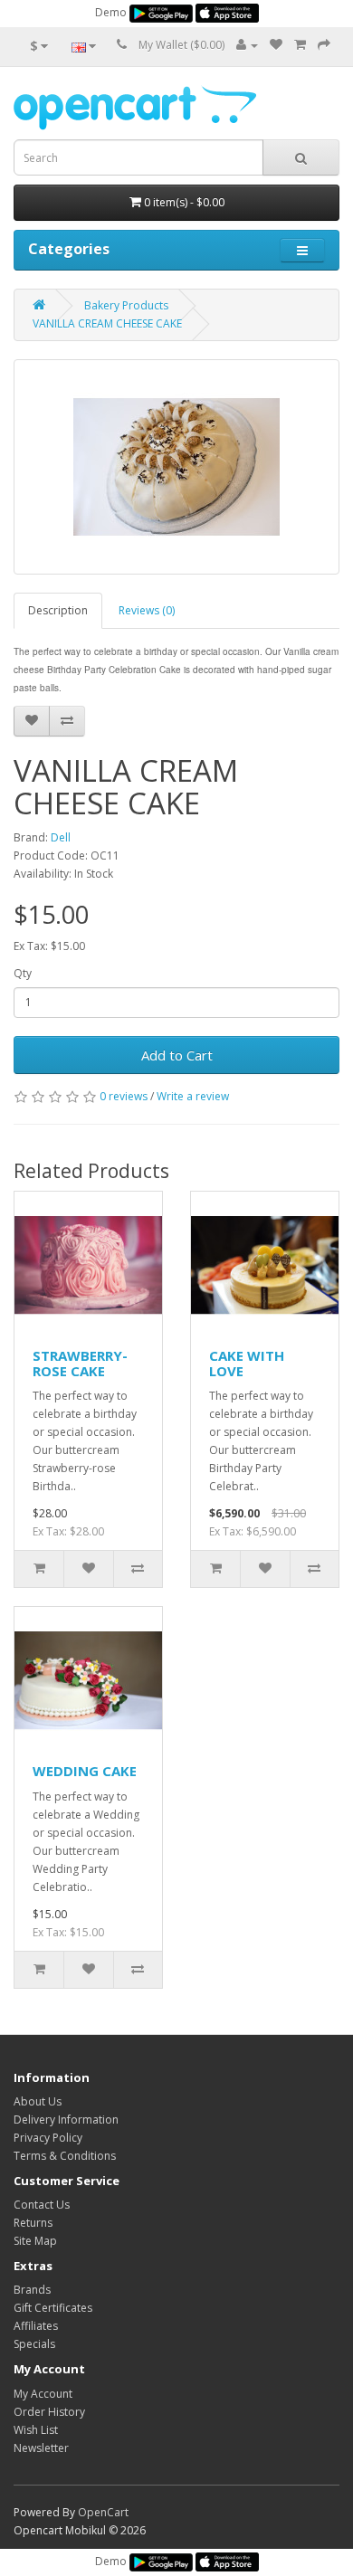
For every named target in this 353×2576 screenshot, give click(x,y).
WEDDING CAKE (85, 1771)
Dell (61, 837)
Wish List (36, 2430)
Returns (33, 2223)
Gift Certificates (53, 2308)
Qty (23, 973)
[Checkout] (324, 45)
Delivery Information (66, 2120)
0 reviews (124, 1096)
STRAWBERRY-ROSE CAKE (80, 1363)
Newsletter (41, 2448)
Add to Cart (177, 1055)
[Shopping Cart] (300, 45)
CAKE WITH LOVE (247, 1363)
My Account (43, 2394)
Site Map (35, 2241)
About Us (38, 2101)
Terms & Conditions (65, 2156)
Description (58, 610)
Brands (32, 2290)
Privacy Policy (48, 2138)
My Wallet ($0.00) (181, 45)
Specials (34, 2344)
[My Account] (247, 45)
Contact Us (42, 2205)
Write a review (193, 1096)
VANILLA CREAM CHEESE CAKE (107, 323)
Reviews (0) (147, 610)
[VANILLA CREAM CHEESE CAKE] (176, 467)
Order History (49, 2412)
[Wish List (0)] (276, 45)
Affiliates (36, 2326)
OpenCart (103, 2512)
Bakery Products (126, 305)
